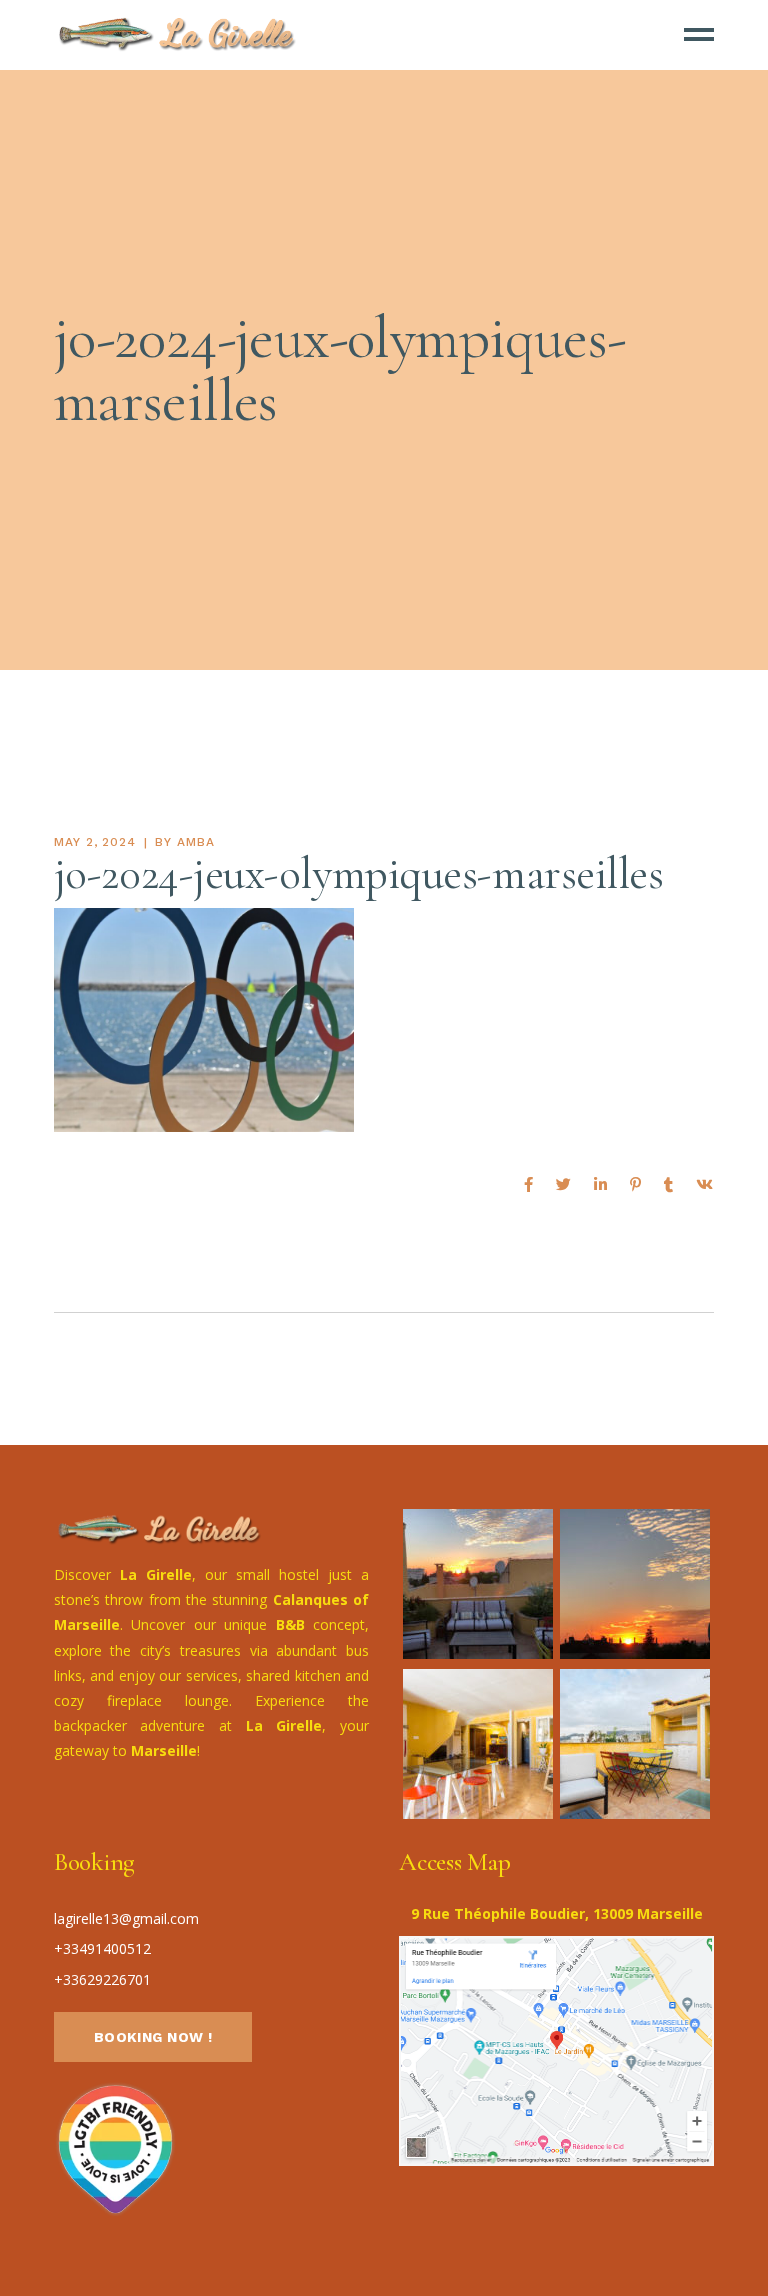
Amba (196, 842)
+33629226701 (102, 1979)
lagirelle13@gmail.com (126, 1918)
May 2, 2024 (95, 842)
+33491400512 (102, 1948)
